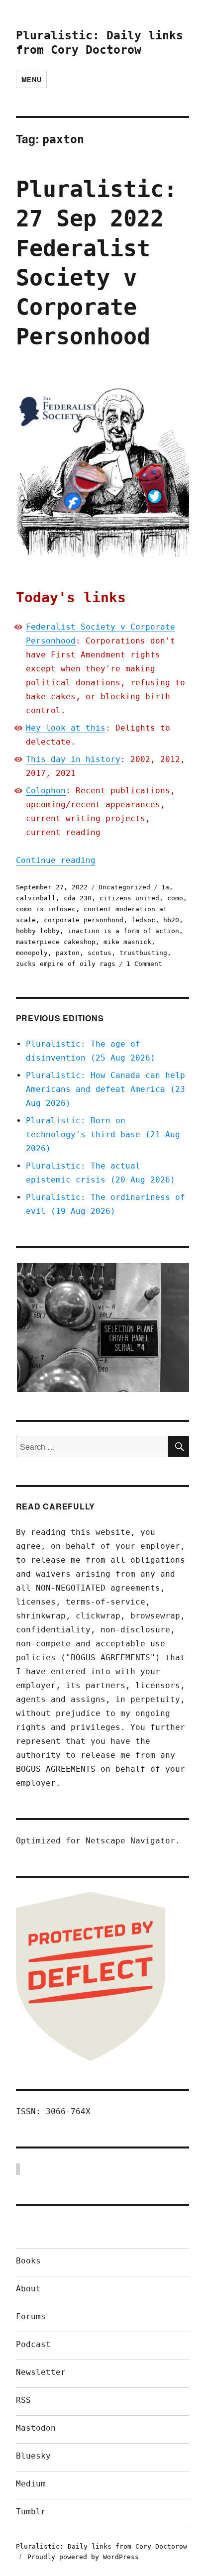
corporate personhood (84, 920)
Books (28, 2261)
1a (165, 887)
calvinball (36, 898)
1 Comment (144, 964)
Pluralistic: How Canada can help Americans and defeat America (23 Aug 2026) (105, 1089)
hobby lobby (38, 931)
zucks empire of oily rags (66, 964)
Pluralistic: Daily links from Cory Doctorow (102, 2546)
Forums (31, 2316)
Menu (31, 79)
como (175, 898)
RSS (23, 2400)
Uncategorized (124, 887)
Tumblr (31, 2512)
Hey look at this (66, 728)
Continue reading (56, 860)
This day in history (73, 759)
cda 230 (78, 898)
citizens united (129, 898)
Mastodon (36, 2428)
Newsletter (41, 2372)
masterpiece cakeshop (56, 942)
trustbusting (143, 953)
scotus (100, 953)
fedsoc (143, 920)
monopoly (32, 953)
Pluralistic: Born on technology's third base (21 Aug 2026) (103, 1134)
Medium (31, 2484)
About (28, 2289)
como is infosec (46, 909)
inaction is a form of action (123, 931)
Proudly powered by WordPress (83, 2557)
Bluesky (33, 2456)
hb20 (171, 920)
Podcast (33, 2344)
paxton (68, 953)
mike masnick (127, 942)
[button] (102, 1328)
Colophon (46, 791)
